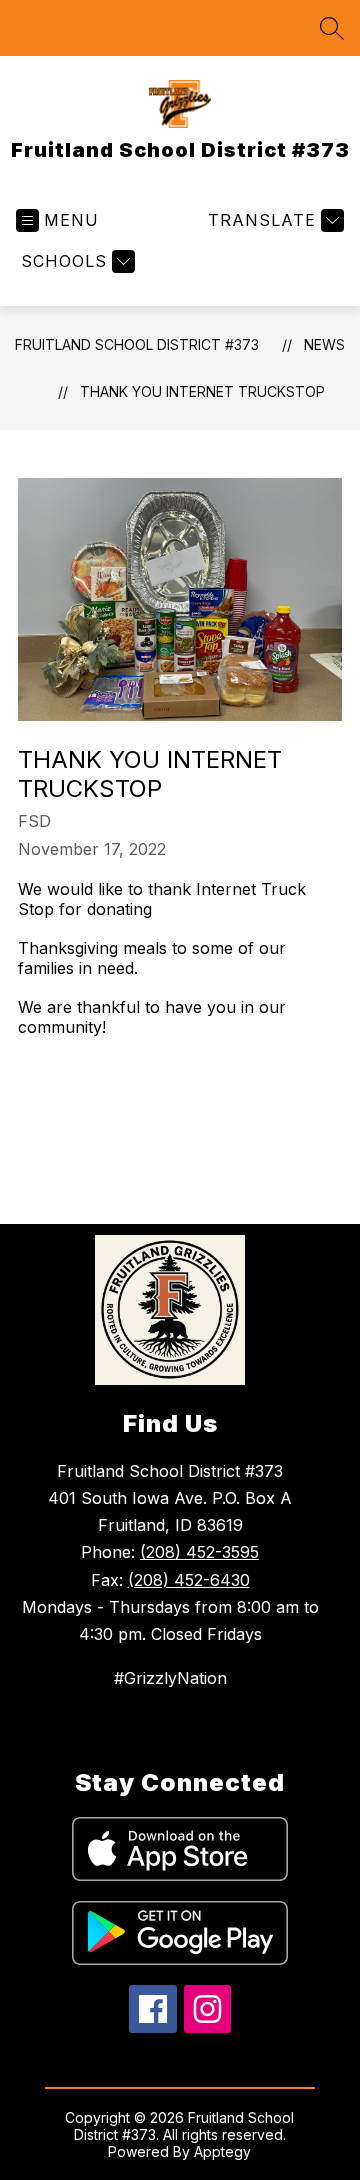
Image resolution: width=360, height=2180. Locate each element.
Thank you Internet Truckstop (202, 391)
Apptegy (222, 2151)
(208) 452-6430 (189, 1580)
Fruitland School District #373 (137, 344)
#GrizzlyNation (170, 1678)
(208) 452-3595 (199, 1552)
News (324, 344)
